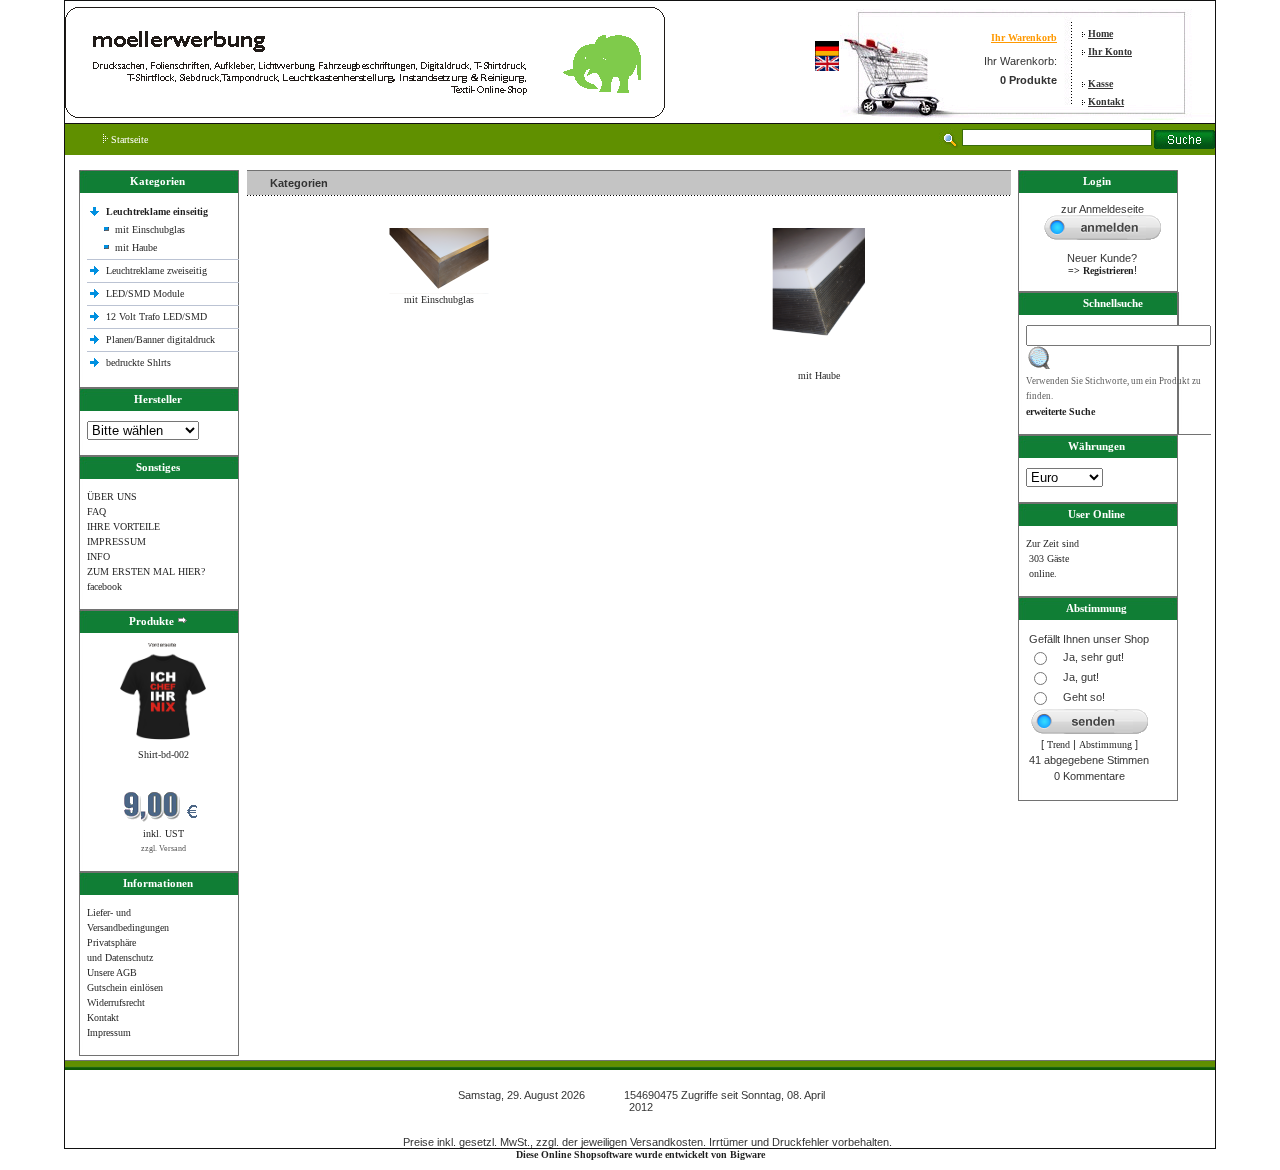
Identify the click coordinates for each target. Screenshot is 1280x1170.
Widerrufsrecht (116, 1002)
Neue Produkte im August (304, 418)
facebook (104, 586)
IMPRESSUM (116, 541)
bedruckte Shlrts (138, 362)
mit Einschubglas (150, 229)
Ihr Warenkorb (1024, 37)
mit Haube (136, 247)
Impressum (109, 1032)
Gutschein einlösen (125, 987)
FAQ (96, 511)
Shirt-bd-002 (163, 754)
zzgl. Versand (163, 848)
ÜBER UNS (112, 496)
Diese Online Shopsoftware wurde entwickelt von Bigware (640, 1154)
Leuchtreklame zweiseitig (158, 270)
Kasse (1100, 83)
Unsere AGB (112, 972)
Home (1100, 33)
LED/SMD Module (145, 293)
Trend (1058, 744)
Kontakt (1106, 101)
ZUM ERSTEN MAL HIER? (146, 571)
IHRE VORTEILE (123, 526)
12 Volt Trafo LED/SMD (156, 316)
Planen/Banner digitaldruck (160, 339)
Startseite (128, 139)
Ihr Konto (1110, 51)
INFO (98, 556)
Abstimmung (1105, 744)
